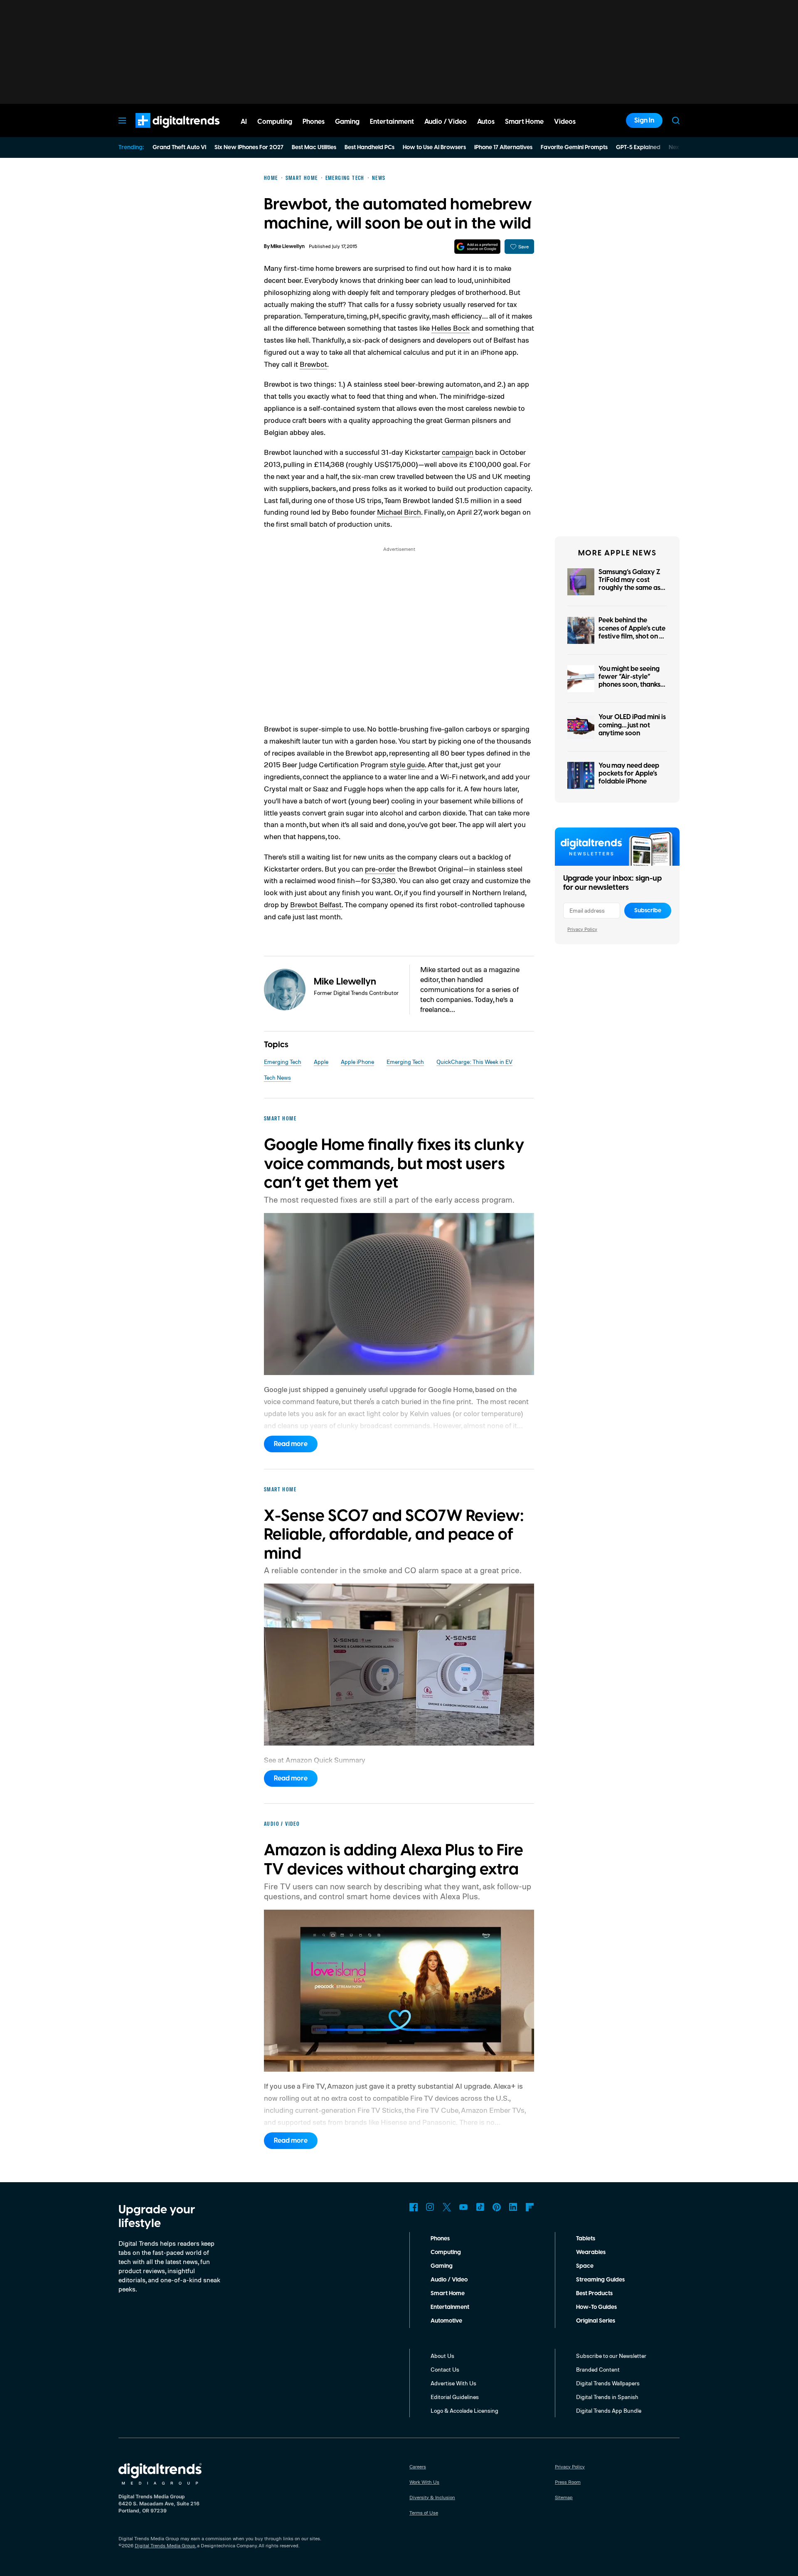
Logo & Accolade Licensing (464, 2410)
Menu (122, 120)
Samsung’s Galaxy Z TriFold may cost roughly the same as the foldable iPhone (629, 584)
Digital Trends (163, 132)
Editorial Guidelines (455, 2397)
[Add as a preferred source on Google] (477, 247)
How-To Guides (596, 2307)
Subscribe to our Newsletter (611, 2356)
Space (585, 2266)
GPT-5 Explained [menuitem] (638, 147)
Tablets (586, 2239)
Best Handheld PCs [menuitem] (369, 147)
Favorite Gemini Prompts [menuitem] (574, 147)
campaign (458, 452)
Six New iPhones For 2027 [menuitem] (249, 147)
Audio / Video (449, 2280)
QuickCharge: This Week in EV (474, 1062)
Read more (291, 1444)
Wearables (591, 2252)
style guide (407, 764)
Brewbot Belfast (316, 904)
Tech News (277, 1077)
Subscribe (648, 911)
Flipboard (530, 2207)
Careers (418, 2467)
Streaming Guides (600, 2280)
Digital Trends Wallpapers (608, 2383)
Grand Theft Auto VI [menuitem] (179, 147)
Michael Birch (399, 512)
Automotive (446, 2321)
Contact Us (445, 2369)
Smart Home (448, 2294)
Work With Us (424, 2482)
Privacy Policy (582, 929)
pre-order (380, 869)
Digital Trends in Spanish (607, 2397)
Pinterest (497, 2207)
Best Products (594, 2294)
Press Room (568, 2482)
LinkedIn (513, 2207)
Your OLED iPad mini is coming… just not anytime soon (632, 725)
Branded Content (598, 2369)
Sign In (644, 120)
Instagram (430, 2207)
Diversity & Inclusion (432, 2497)
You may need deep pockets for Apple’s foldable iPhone (629, 774)
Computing (446, 2252)
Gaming (442, 2266)
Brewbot (313, 364)
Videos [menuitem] (565, 122)
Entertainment (450, 2307)
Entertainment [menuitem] (392, 122)
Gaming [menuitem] (347, 122)
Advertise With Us (453, 2383)
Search (676, 120)
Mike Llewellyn (288, 247)
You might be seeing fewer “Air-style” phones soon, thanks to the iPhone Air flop (631, 681)
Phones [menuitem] (314, 122)
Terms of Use (424, 2513)
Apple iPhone (357, 1062)
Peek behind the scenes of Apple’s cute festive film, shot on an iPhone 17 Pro (633, 632)
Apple (321, 1062)
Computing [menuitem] (275, 122)
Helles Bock (451, 328)
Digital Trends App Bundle (609, 2410)
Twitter (447, 2207)
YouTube (463, 2207)
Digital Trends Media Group (165, 2545)
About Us (442, 2356)
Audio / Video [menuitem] (446, 122)
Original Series (596, 2321)
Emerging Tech (283, 1062)
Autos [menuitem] (486, 122)
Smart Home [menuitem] (524, 122)
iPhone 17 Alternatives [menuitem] (503, 147)
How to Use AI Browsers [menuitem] (434, 147)
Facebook (414, 2207)
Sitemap (564, 2497)
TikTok (480, 2207)
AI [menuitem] (244, 122)
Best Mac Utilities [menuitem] (314, 147)
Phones (440, 2239)
